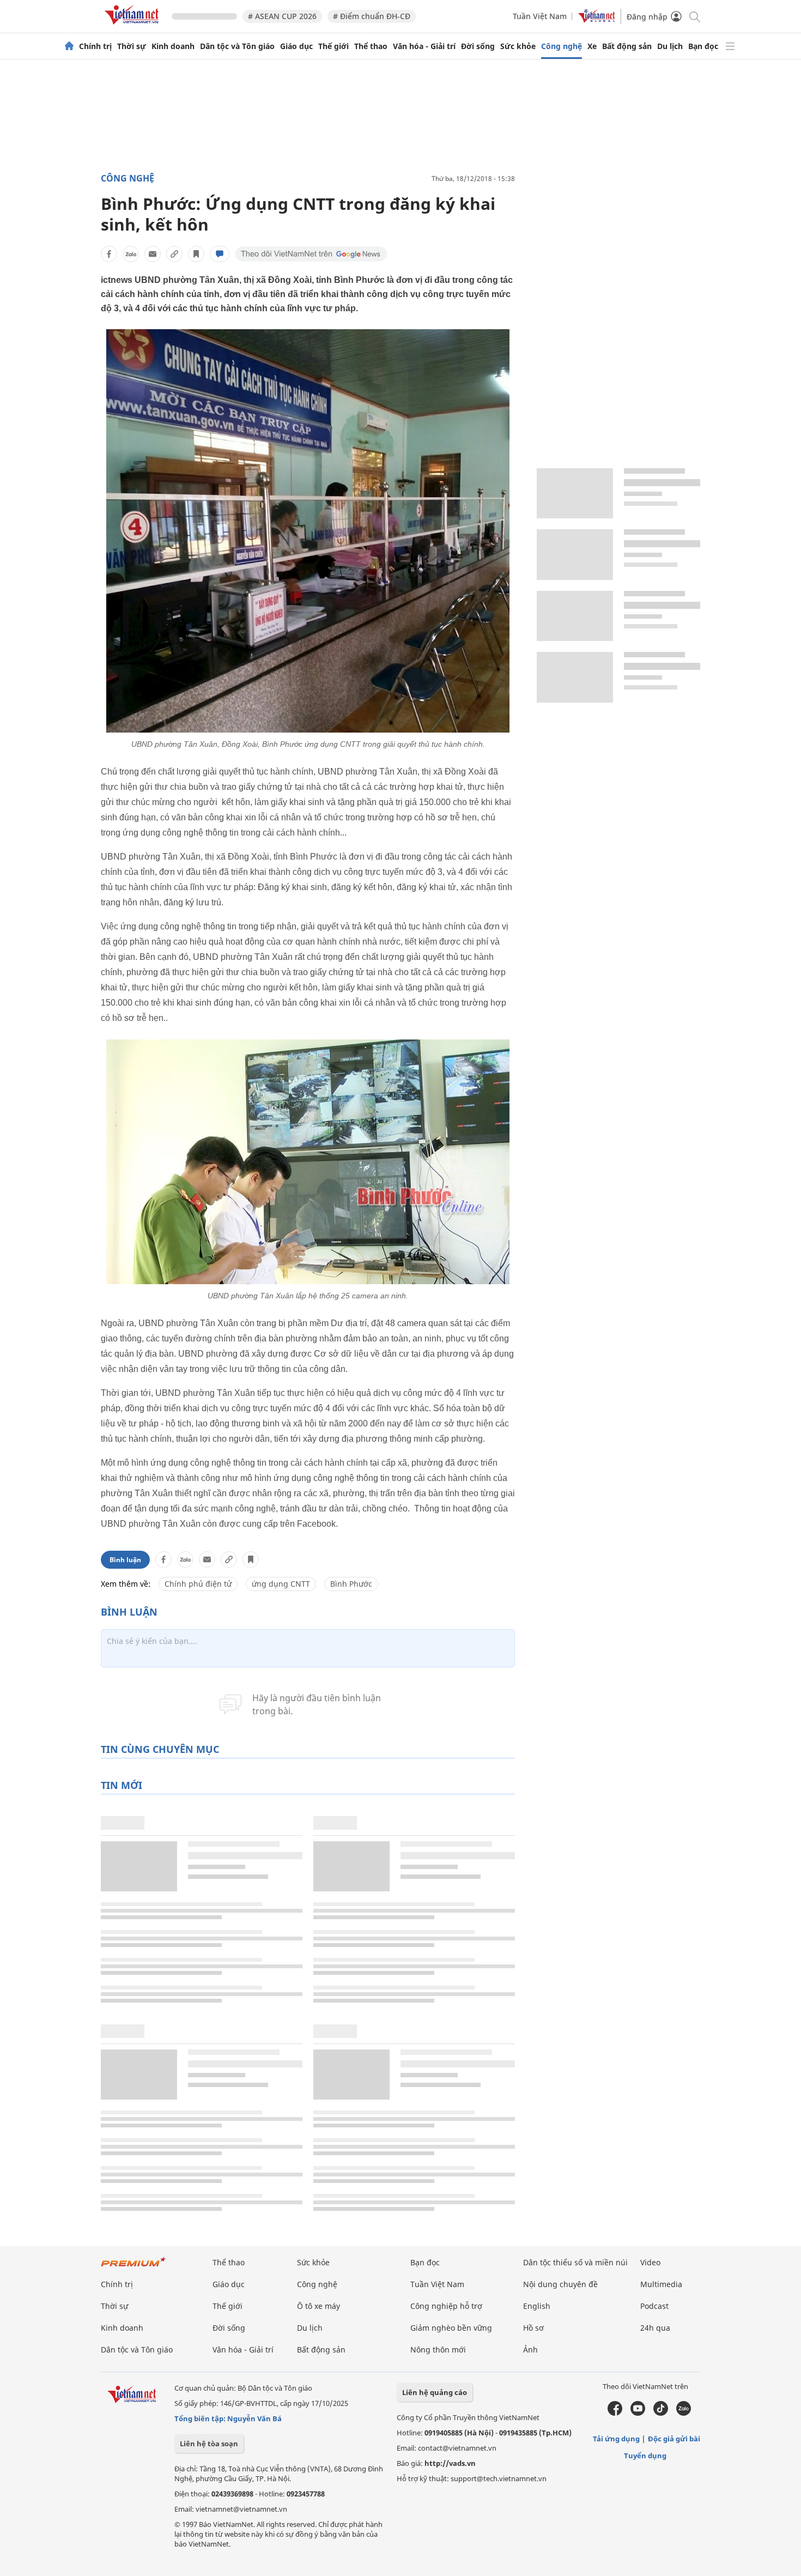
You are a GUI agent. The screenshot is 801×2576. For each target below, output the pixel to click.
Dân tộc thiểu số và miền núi (575, 2262)
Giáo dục (296, 46)
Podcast (654, 2306)
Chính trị (95, 46)
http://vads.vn (450, 2463)
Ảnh (530, 2350)
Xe (592, 46)
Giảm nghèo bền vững (451, 2328)
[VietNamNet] (69, 46)
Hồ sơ (533, 2328)
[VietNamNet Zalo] (684, 2413)
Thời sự (132, 46)
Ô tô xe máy (318, 2306)
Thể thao (371, 46)
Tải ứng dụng (616, 2439)
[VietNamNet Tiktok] (661, 2413)
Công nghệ (562, 46)
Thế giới (333, 46)
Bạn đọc (703, 46)
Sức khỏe (518, 46)
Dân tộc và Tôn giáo (237, 46)
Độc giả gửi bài (674, 2439)
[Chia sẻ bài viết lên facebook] (109, 254)
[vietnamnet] (133, 26)
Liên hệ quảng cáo (435, 2392)
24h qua (655, 2328)
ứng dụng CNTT (281, 1584)
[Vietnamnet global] (597, 20)
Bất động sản (627, 46)
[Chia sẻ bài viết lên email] (153, 254)
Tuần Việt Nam (540, 16)
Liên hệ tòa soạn (209, 2444)
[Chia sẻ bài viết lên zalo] (131, 254)
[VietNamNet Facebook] (615, 2413)
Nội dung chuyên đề (560, 2284)
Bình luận (125, 1560)
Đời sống (478, 46)
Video (650, 2262)
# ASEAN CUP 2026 (282, 16)
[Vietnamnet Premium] (133, 2267)
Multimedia (661, 2284)
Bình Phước (351, 1584)
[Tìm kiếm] (694, 16)
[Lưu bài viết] (196, 254)
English (537, 2306)
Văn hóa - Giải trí (424, 46)
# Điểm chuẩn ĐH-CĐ (372, 16)
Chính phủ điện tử (198, 1584)
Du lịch (670, 46)
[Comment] (220, 254)
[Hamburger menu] (730, 46)
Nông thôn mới (438, 2350)
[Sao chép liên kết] (174, 254)
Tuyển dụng (645, 2456)
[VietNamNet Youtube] (638, 2413)
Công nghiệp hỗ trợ (446, 2306)
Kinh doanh (173, 46)
